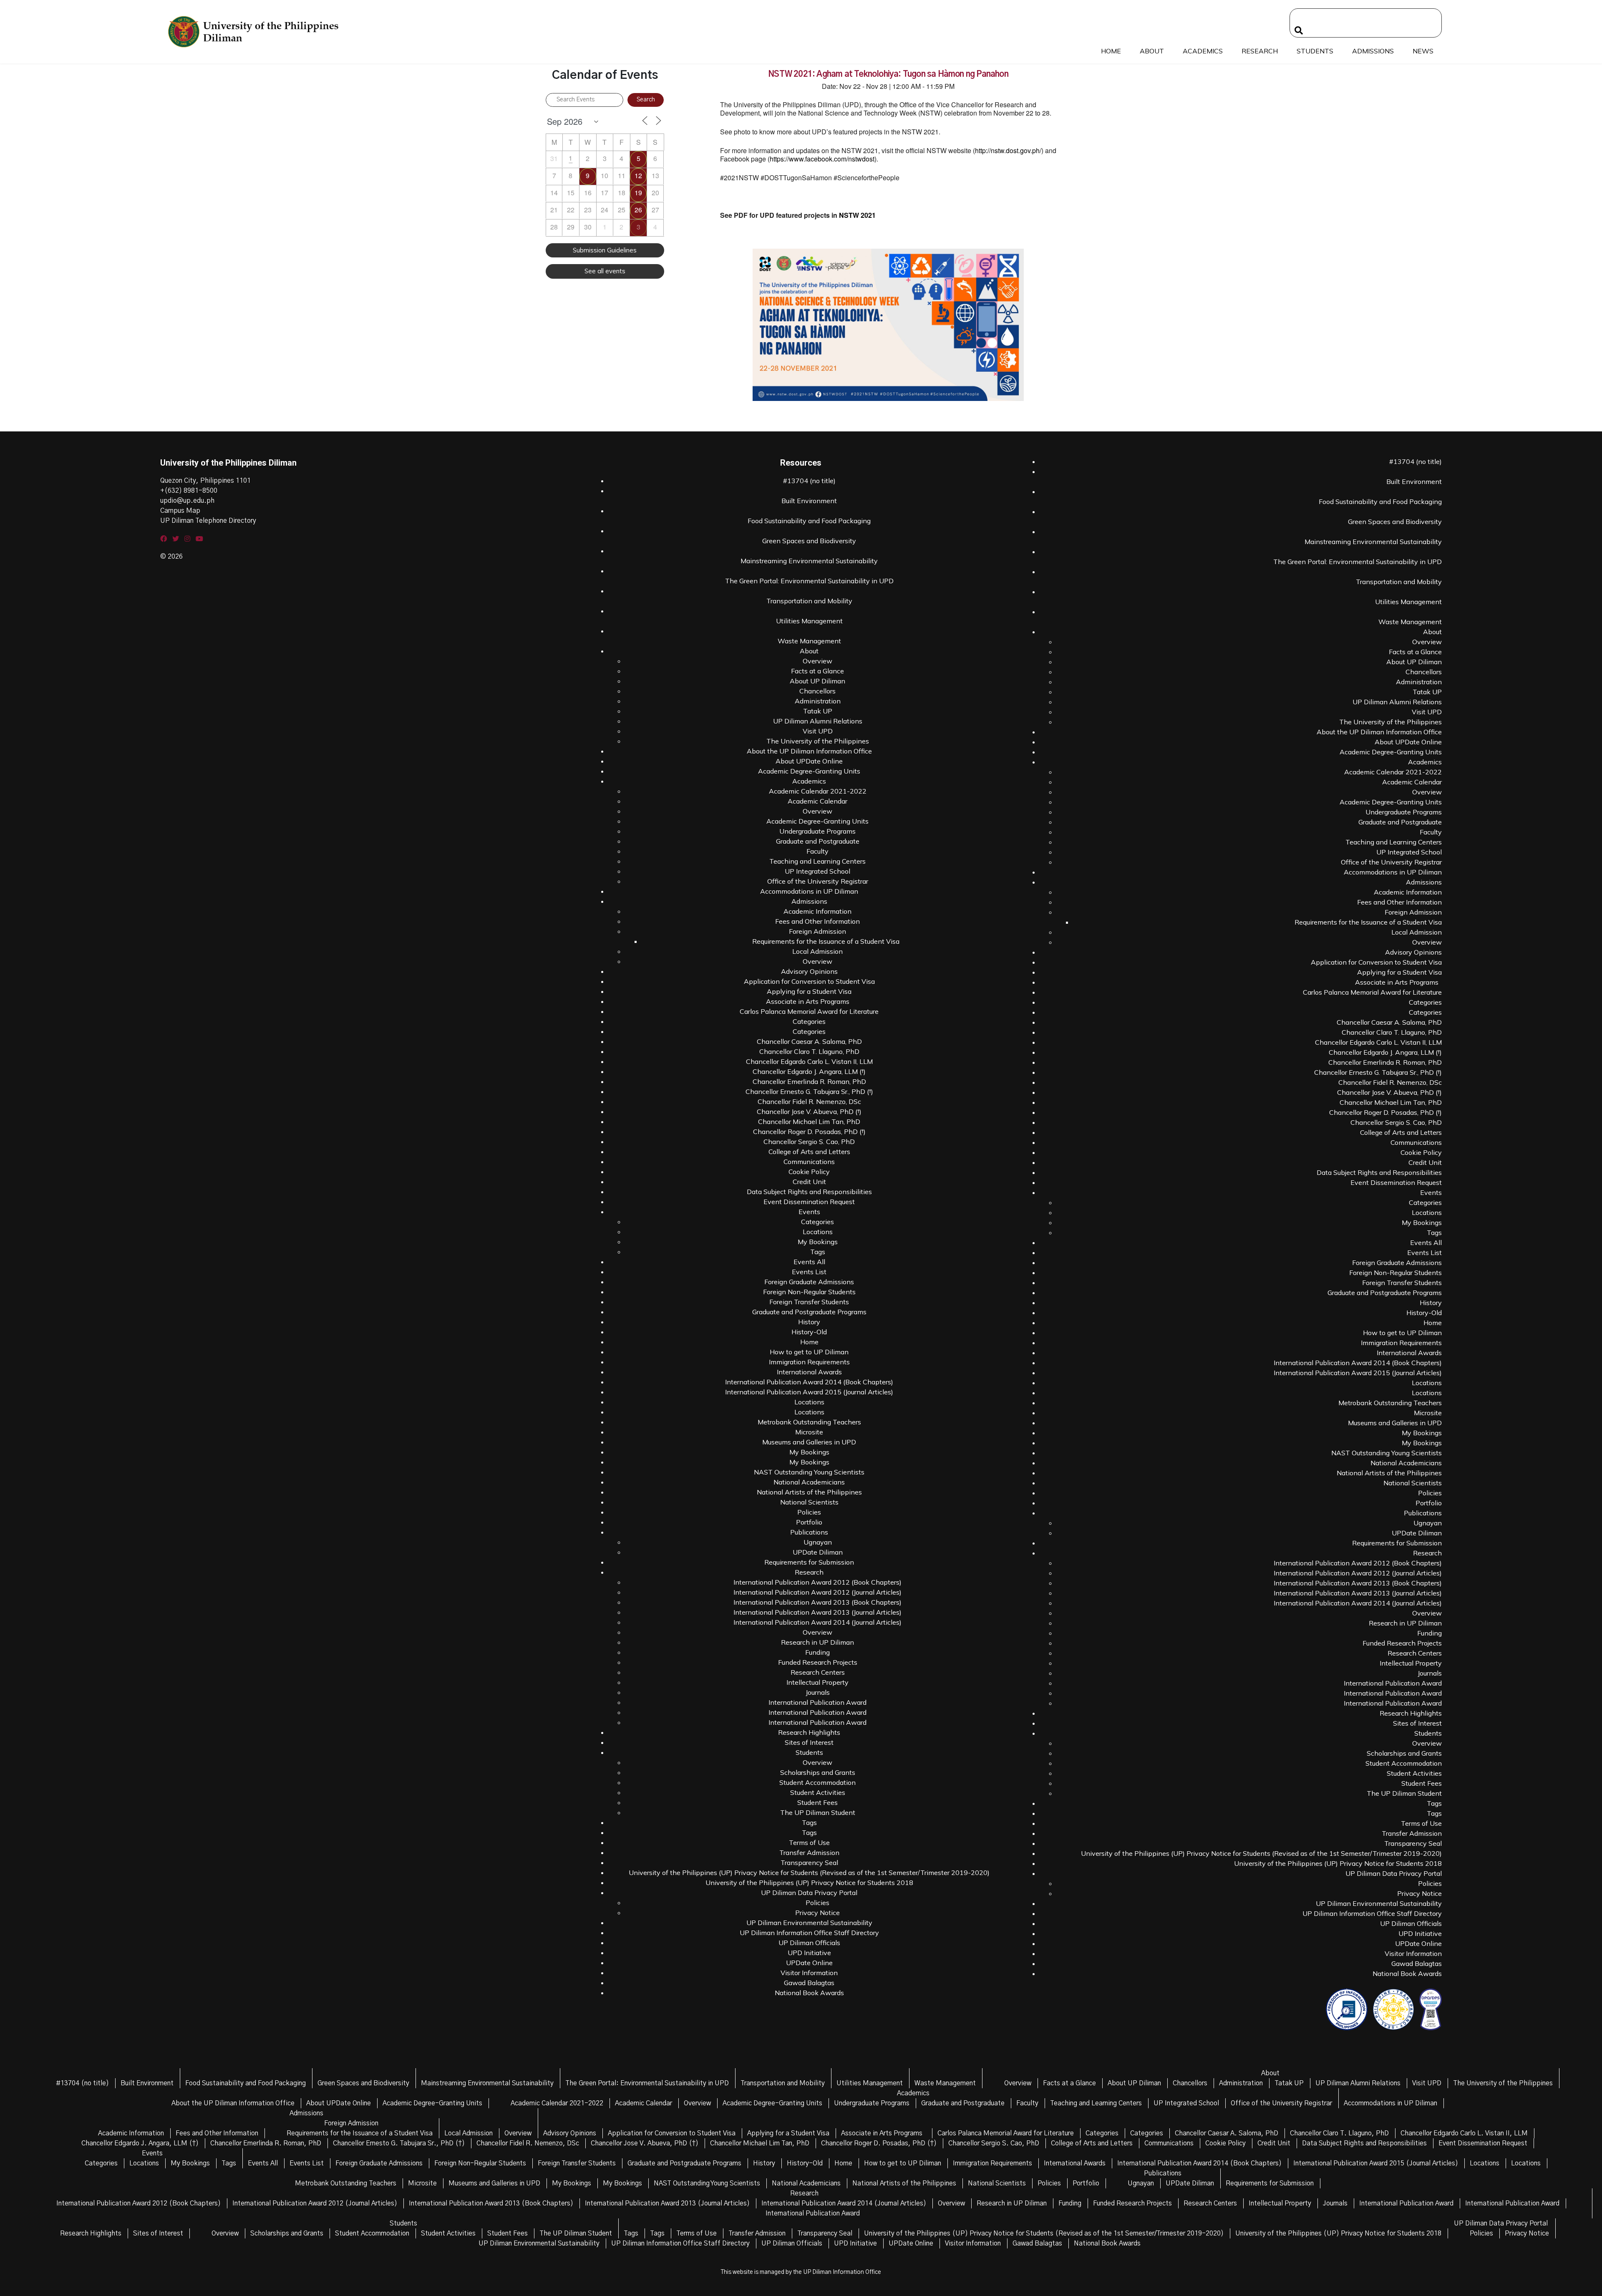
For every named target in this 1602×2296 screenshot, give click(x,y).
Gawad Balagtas (809, 1983)
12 (638, 175)
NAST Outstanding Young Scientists (809, 1472)
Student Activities (818, 1792)
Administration (818, 701)
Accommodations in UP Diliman (809, 891)
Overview (817, 661)
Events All (809, 1262)
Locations (818, 1232)
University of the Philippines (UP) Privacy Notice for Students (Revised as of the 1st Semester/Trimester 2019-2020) (809, 1873)
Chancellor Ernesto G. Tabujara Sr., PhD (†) (809, 1091)
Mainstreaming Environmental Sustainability (809, 561)
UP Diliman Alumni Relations (818, 721)
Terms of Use (809, 1842)
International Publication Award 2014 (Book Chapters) (809, 1382)
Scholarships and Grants (818, 1772)
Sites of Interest (809, 1742)
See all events (605, 271)
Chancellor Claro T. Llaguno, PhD (809, 1051)
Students (1315, 51)
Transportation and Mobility (809, 601)
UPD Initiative (809, 1953)
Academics (1203, 51)
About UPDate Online (809, 761)
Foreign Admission (817, 931)
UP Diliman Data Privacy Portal (809, 1893)
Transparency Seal (809, 1863)
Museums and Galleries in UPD (809, 1442)
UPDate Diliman (818, 1552)
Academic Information (817, 911)
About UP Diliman (817, 681)
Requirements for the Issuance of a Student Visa (826, 941)
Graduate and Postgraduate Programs (809, 1312)
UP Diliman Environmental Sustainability (809, 1923)
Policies (809, 1512)
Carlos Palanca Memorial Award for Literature (809, 1011)
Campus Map (180, 511)
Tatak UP (818, 711)
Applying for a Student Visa (809, 991)
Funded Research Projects (818, 1662)
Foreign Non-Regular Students (809, 1292)
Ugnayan (818, 1542)
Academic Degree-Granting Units (809, 771)
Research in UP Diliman (817, 1642)
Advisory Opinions (809, 971)
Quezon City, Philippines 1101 (205, 481)
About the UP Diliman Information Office (809, 751)
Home (1111, 51)
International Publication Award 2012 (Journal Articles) (817, 1592)
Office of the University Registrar (818, 881)
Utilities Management (809, 621)
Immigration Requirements (809, 1362)
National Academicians (809, 1482)
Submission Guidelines (605, 250)
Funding (817, 1652)
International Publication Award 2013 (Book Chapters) (817, 1602)
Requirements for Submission (809, 1562)
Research (1260, 51)
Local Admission (817, 951)
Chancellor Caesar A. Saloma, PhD (809, 1041)
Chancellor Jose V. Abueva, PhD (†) (809, 1111)
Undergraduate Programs (817, 831)
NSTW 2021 (858, 215)
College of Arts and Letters (809, 1152)
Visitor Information (809, 1973)
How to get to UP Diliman (809, 1352)
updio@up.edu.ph (187, 501)
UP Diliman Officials (809, 1943)
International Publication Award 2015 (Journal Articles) (809, 1392)
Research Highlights (809, 1732)
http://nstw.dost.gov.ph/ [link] (1008, 150)
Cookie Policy (809, 1172)
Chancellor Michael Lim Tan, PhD (809, 1122)
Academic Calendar (817, 801)
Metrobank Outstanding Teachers (809, 1422)
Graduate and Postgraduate (818, 841)
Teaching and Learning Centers (817, 861)
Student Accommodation (817, 1782)
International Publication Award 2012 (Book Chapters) (817, 1582)
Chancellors (817, 691)
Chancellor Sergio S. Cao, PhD (809, 1142)
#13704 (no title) (809, 481)
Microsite (809, 1432)
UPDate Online (809, 1963)
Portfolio (809, 1522)
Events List (809, 1272)
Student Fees (817, 1802)
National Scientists (809, 1502)
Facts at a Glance (817, 671)
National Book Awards (809, 1993)
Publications (809, 1532)
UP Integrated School (817, 871)
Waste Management (809, 641)
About (1152, 51)
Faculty (817, 851)
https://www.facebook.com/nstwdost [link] (822, 159)
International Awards (809, 1372)
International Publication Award (817, 1702)
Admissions (1373, 51)
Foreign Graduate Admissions (809, 1282)
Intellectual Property (817, 1682)
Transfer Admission (809, 1852)
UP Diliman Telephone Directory (208, 521)
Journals (818, 1692)
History (809, 1322)
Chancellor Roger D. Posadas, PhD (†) (809, 1132)
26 (638, 210)
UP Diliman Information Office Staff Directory (809, 1933)
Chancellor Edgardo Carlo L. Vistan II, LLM (809, 1061)
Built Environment (809, 501)
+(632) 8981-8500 (189, 491)
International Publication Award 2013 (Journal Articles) (817, 1612)
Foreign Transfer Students (809, 1302)
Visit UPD (818, 731)
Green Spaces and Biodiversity (809, 541)
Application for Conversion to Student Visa (809, 981)
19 (638, 193)
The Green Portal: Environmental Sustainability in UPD (809, 581)
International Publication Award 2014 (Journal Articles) (817, 1622)
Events (809, 1212)
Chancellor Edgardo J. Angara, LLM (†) (809, 1071)
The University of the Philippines (818, 741)
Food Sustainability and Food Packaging (809, 521)
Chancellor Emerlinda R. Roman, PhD (809, 1081)
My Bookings (818, 1242)
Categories (809, 1021)
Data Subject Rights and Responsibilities (809, 1192)
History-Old (809, 1332)
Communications (809, 1162)
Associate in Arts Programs (809, 1001)
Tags (818, 1252)
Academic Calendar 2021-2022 (818, 791)
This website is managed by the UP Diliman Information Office (801, 2272)
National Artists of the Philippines (809, 1492)
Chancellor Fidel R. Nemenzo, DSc (809, 1101)
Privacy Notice (817, 1913)
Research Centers (818, 1672)
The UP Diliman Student (818, 1812)
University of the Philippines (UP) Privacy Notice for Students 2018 (809, 1883)
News (1423, 51)
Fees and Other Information (817, 921)
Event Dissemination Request (809, 1202)
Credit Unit (809, 1182)
